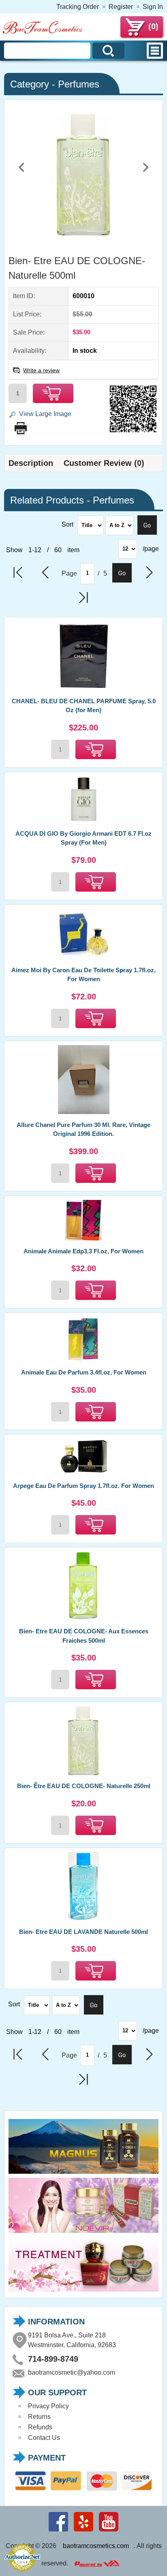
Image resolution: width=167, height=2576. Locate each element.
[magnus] (83, 2174)
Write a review (41, 370)
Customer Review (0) (104, 463)
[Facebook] (58, 2531)
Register (121, 7)
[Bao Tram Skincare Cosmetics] (43, 33)
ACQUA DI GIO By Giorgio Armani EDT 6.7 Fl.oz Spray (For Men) (83, 838)
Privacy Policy (48, 2406)
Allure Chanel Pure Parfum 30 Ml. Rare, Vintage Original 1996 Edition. (83, 1129)
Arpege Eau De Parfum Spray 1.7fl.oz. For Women (83, 1486)
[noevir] (83, 2233)
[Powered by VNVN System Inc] (97, 2564)
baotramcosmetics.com (96, 2546)
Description (31, 463)
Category (30, 84)
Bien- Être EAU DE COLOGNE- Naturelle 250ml (84, 1786)
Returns (39, 2417)
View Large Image (45, 414)
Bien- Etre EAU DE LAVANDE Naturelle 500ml (83, 1932)
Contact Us (44, 2438)
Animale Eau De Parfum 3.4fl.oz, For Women (84, 1372)
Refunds (40, 2427)
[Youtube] (109, 2531)
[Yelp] (83, 2531)
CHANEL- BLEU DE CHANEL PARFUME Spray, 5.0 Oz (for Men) (84, 706)
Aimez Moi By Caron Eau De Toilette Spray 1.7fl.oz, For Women (83, 975)
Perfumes (79, 84)
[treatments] (83, 2291)
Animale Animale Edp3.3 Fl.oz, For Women (83, 1251)
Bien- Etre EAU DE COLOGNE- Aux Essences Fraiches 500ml (84, 1636)
